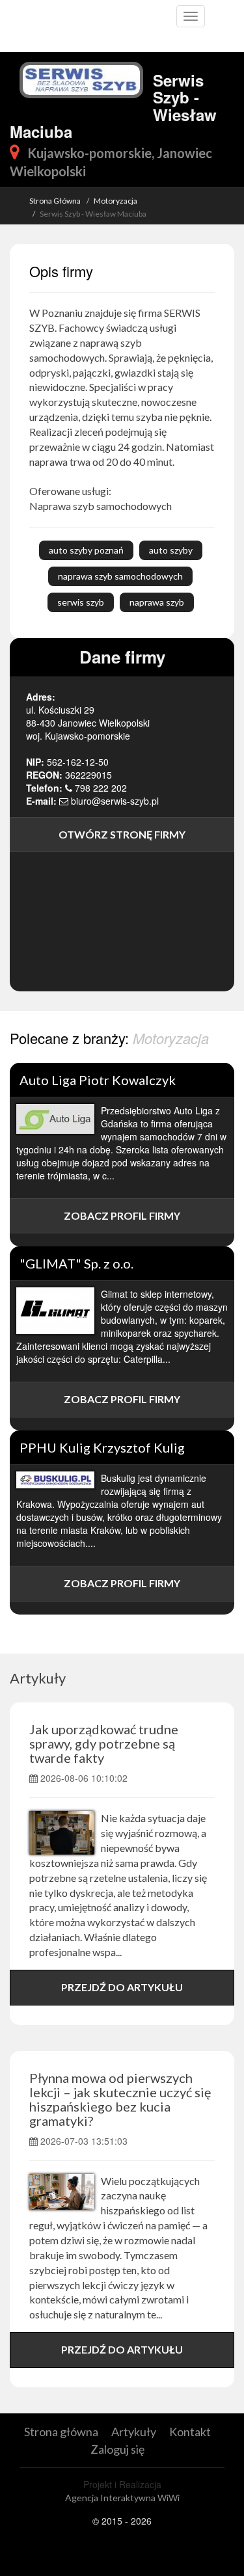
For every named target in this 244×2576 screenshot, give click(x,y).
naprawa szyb (157, 602)
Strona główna (61, 2432)
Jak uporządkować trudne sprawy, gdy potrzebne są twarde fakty (104, 1743)
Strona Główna (55, 201)
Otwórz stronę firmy (122, 834)
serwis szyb (81, 602)
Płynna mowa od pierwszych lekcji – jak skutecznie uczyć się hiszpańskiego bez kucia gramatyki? (120, 2099)
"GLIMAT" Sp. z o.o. (76, 1263)
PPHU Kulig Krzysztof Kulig (102, 1447)
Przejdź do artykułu (122, 1987)
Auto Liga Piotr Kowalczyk (98, 1080)
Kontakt (190, 2432)
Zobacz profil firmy (122, 1215)
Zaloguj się (117, 2449)
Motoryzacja (115, 201)
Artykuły (38, 1678)
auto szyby (171, 550)
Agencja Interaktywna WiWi (122, 2498)
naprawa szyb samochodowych (120, 576)
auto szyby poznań (86, 550)
